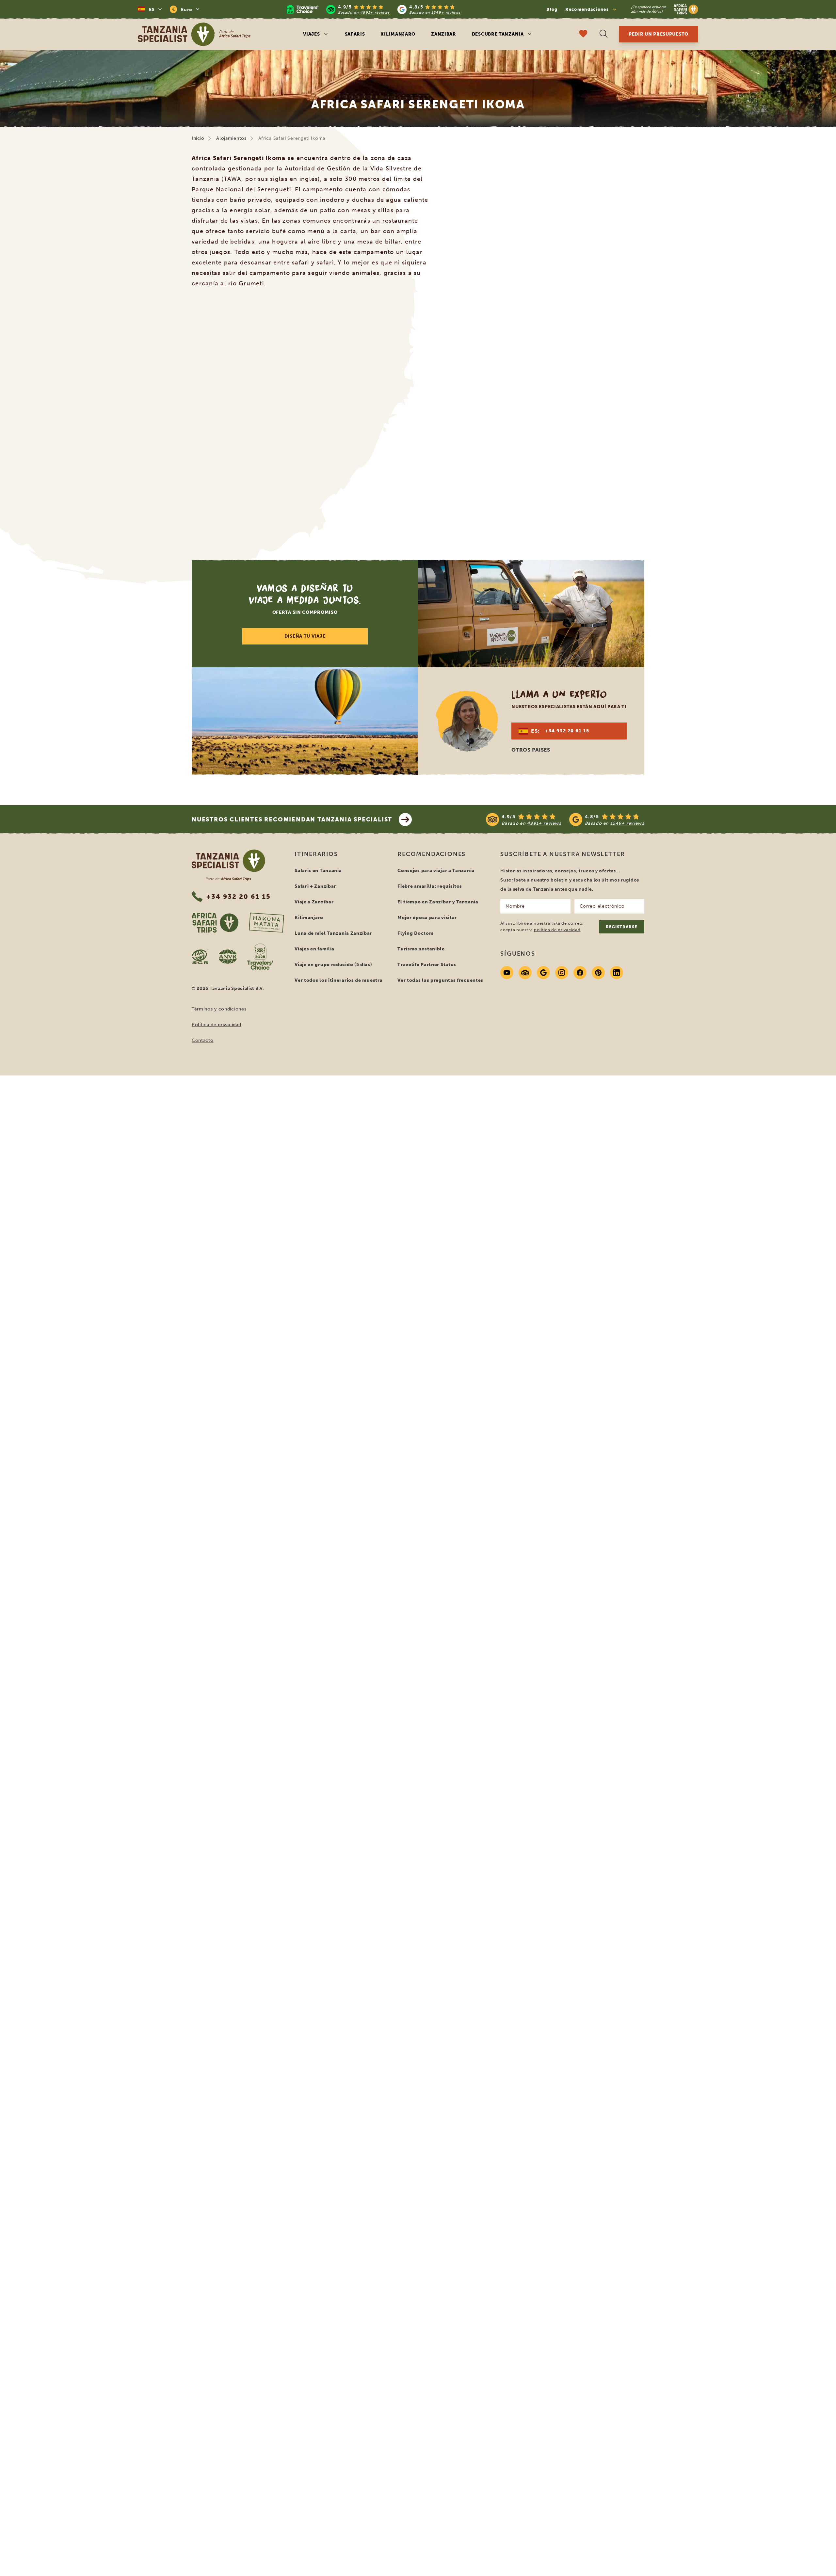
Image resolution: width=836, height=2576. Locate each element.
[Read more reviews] (374, 9)
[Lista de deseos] (583, 34)
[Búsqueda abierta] (603, 34)
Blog (552, 9)
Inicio (198, 138)
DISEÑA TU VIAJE (305, 636)
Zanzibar (444, 34)
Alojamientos (231, 138)
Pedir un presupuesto (659, 34)
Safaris (355, 34)
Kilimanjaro (398, 34)
